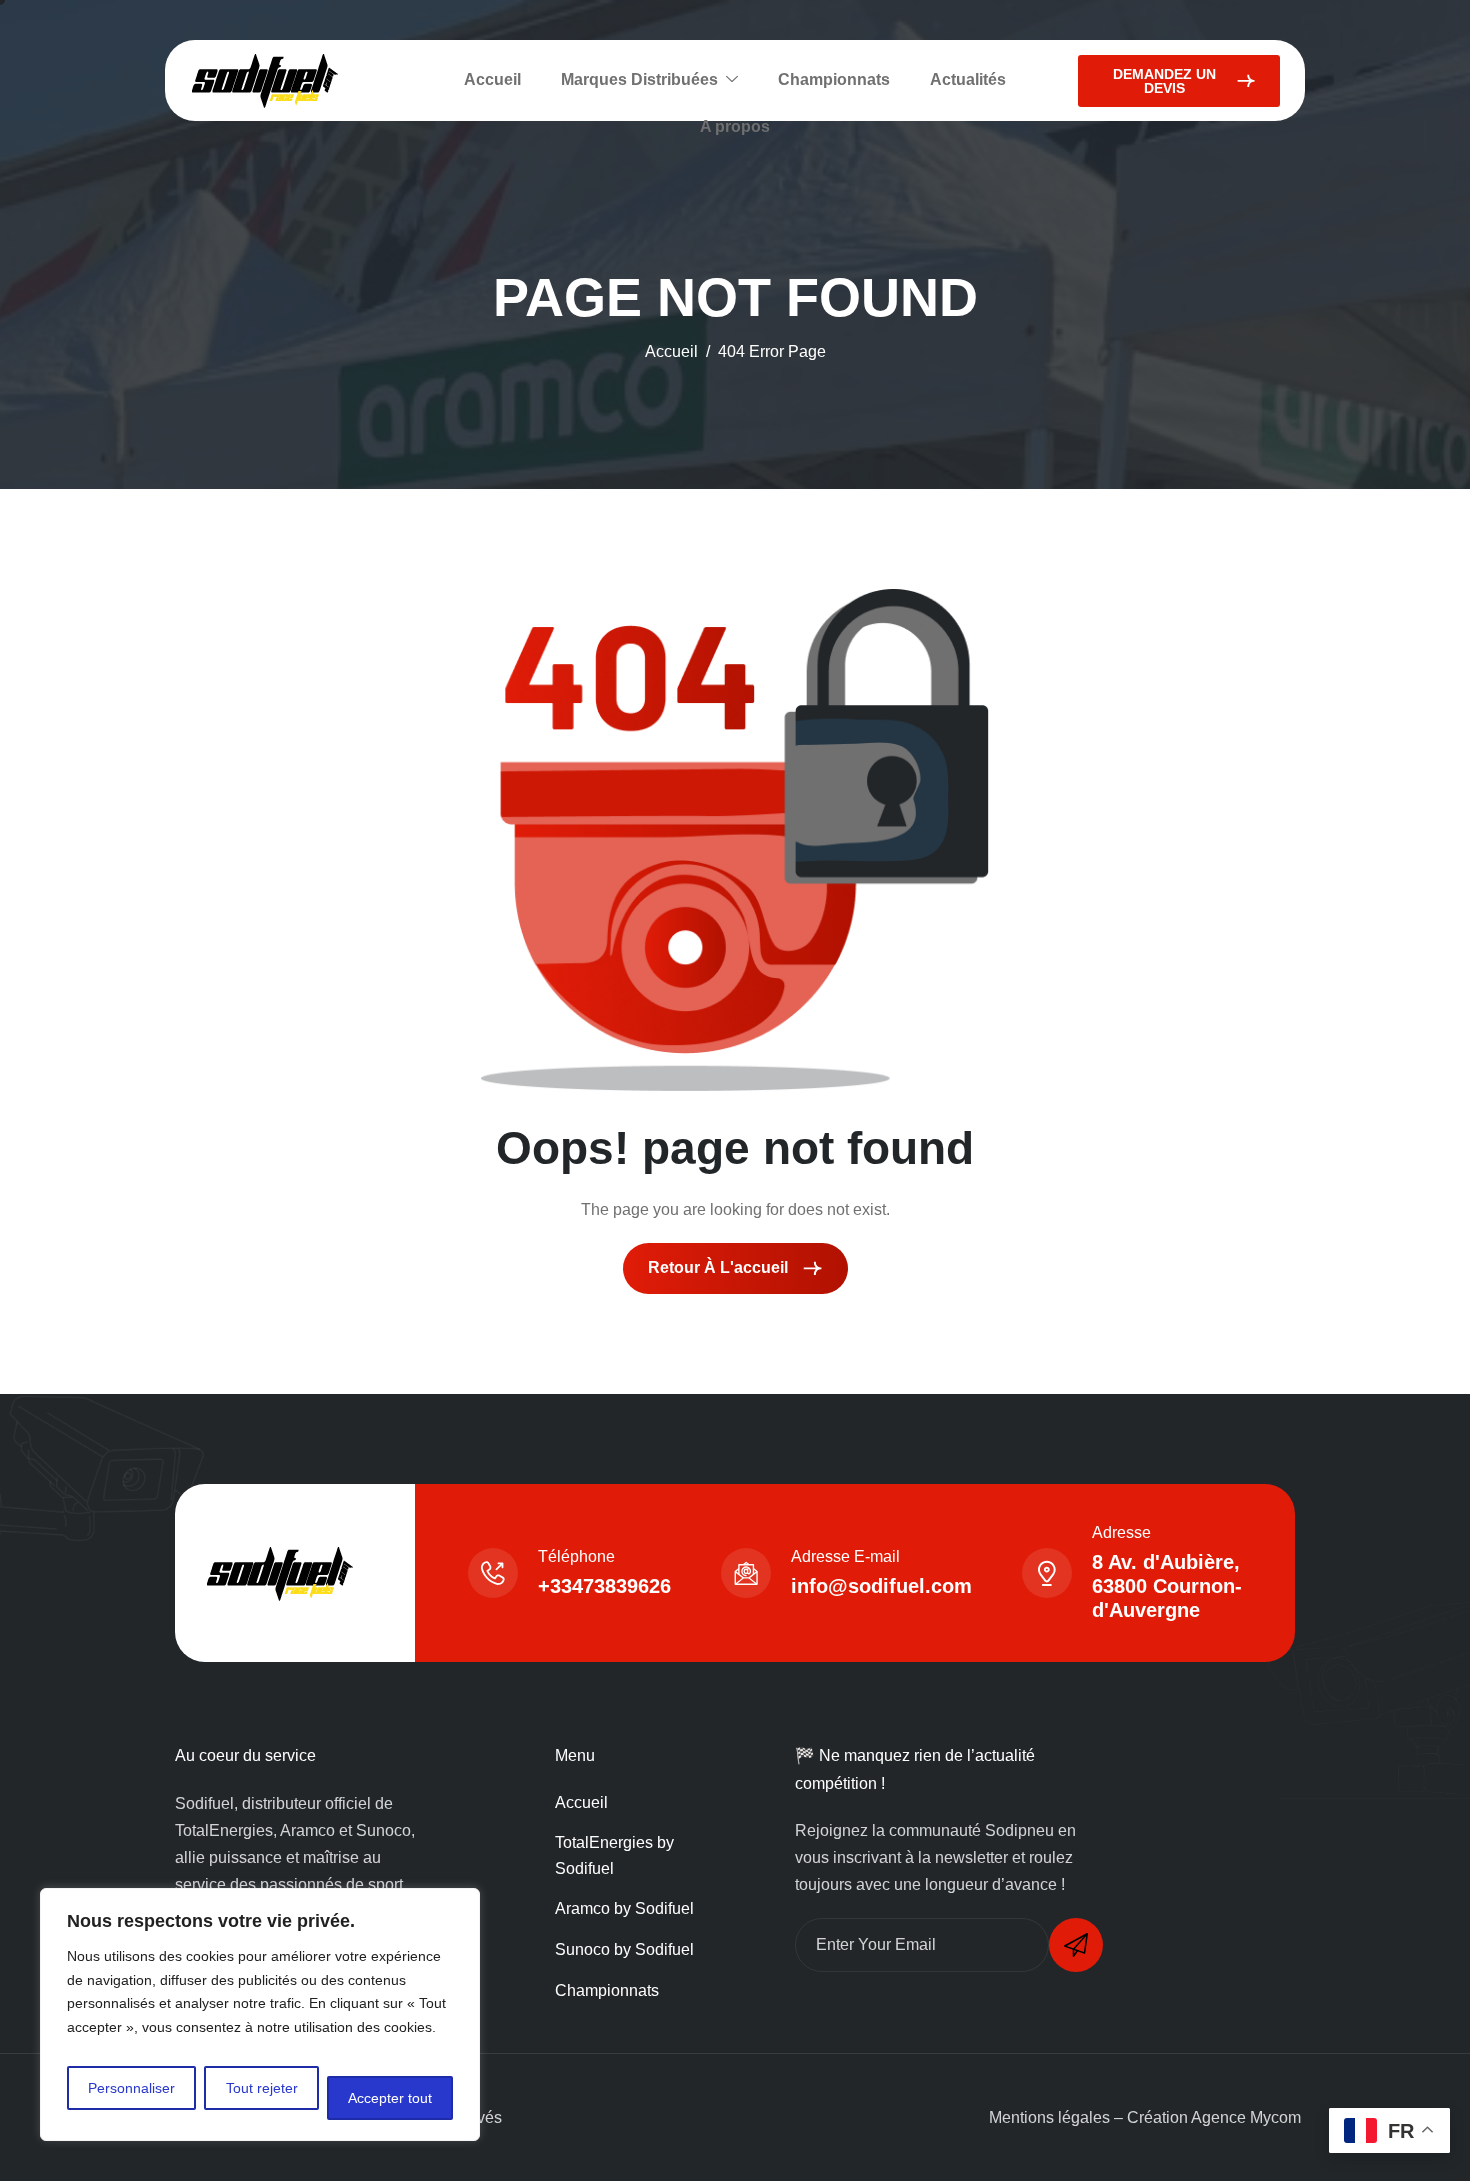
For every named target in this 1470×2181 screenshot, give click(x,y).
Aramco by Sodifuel (624, 1908)
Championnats (834, 79)
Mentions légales (1049, 2117)
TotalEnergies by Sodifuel (614, 1855)
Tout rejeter (262, 2088)
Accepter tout (390, 2098)
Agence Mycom (1246, 2117)
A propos (735, 126)
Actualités (968, 79)
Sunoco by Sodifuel (624, 1949)
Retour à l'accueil (720, 1267)
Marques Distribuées (639, 79)
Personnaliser (131, 2088)
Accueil (492, 79)
